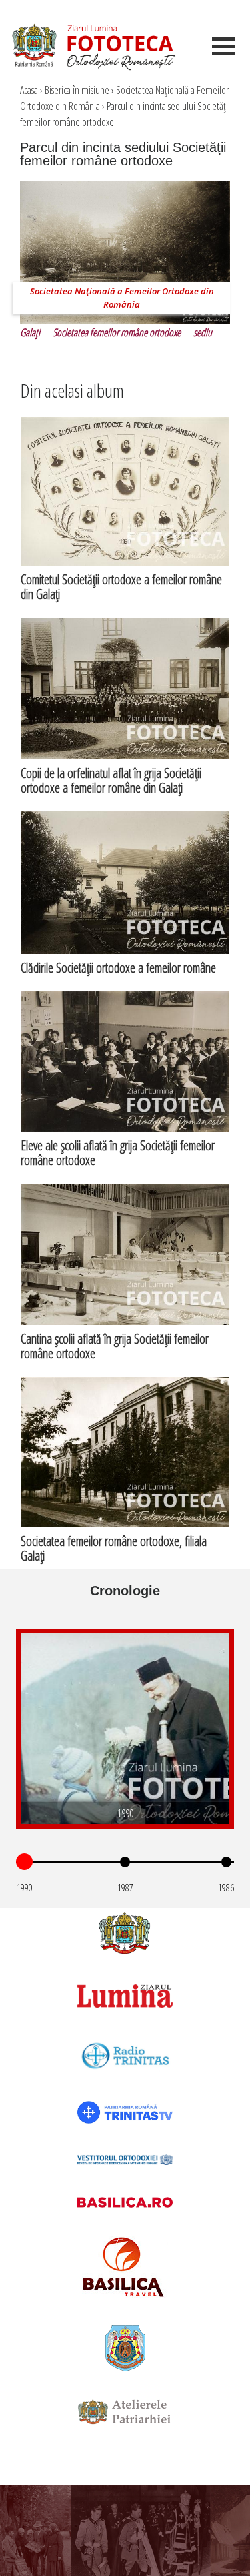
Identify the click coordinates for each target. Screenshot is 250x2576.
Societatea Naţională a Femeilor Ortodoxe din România (122, 298)
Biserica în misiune (77, 90)
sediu (203, 332)
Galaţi (30, 332)
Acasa (29, 90)
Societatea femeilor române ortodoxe (117, 332)
